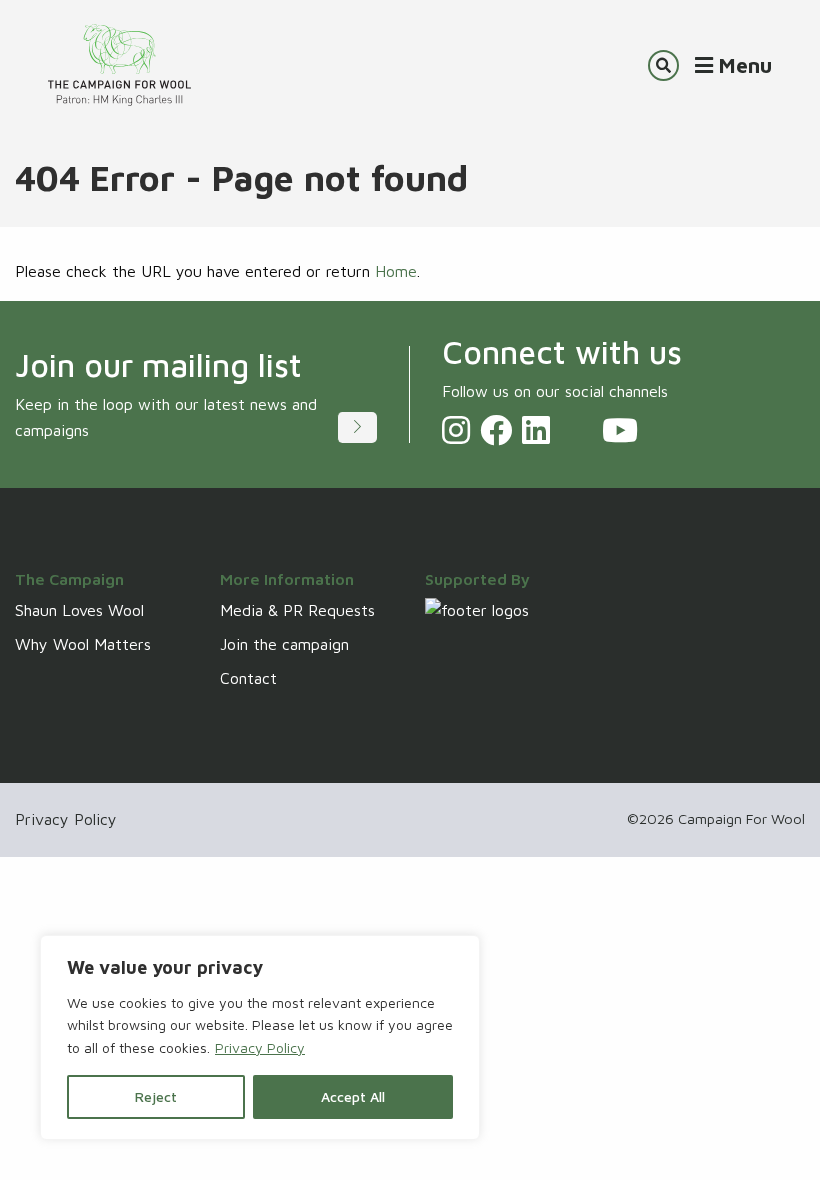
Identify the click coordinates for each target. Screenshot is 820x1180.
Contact (248, 678)
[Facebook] (496, 430)
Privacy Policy (260, 1047)
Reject (156, 1096)
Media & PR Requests (297, 610)
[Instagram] (456, 430)
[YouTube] (620, 430)
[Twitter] (576, 430)
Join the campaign (284, 644)
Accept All (353, 1096)
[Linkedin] (536, 430)
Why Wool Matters (83, 644)
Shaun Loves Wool (79, 610)
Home (396, 271)
